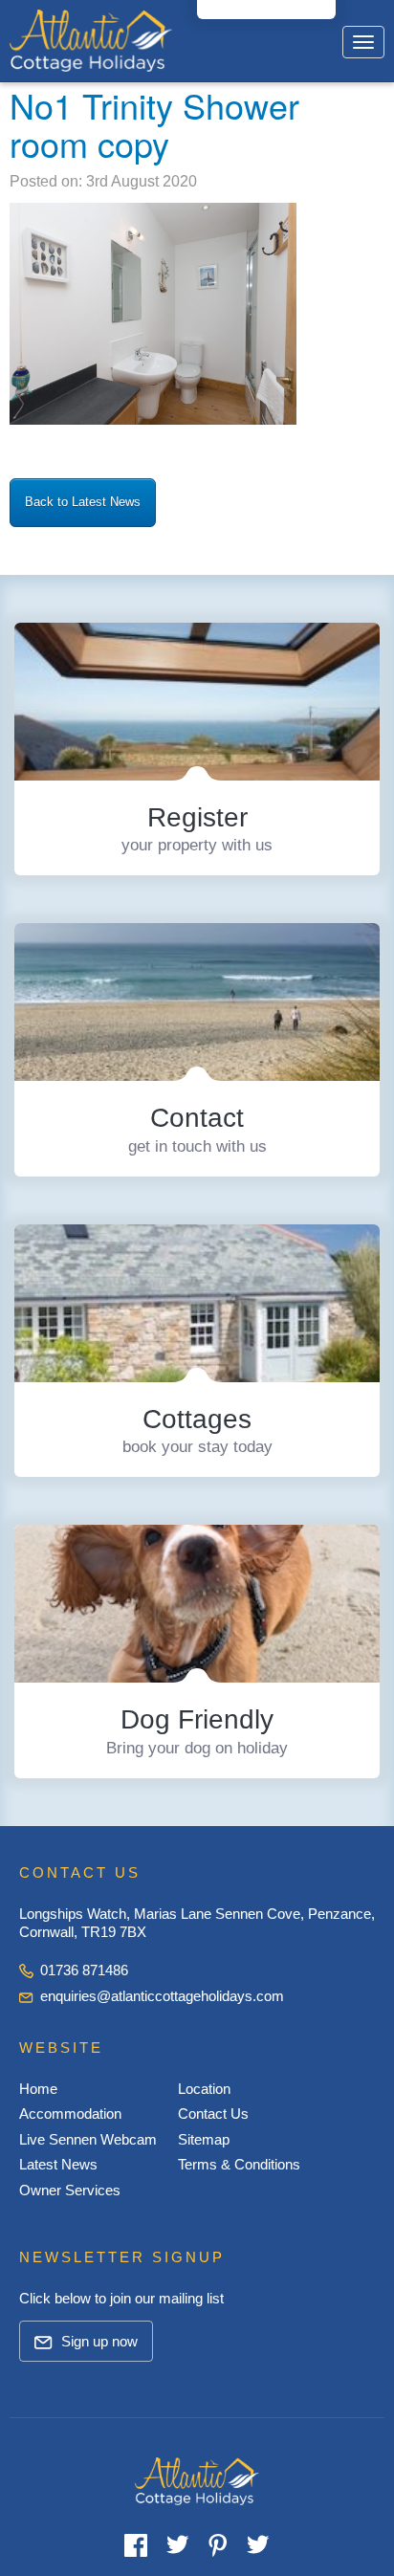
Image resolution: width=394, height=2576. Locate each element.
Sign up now (98, 2341)
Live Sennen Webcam (88, 2139)
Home (38, 2089)
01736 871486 (82, 1970)
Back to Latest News (83, 502)
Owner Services (70, 2190)
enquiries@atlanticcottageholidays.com (162, 1996)
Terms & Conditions (239, 2164)
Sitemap (204, 2139)
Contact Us (213, 2114)
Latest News (58, 2164)
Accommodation (70, 2114)
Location (204, 2089)
